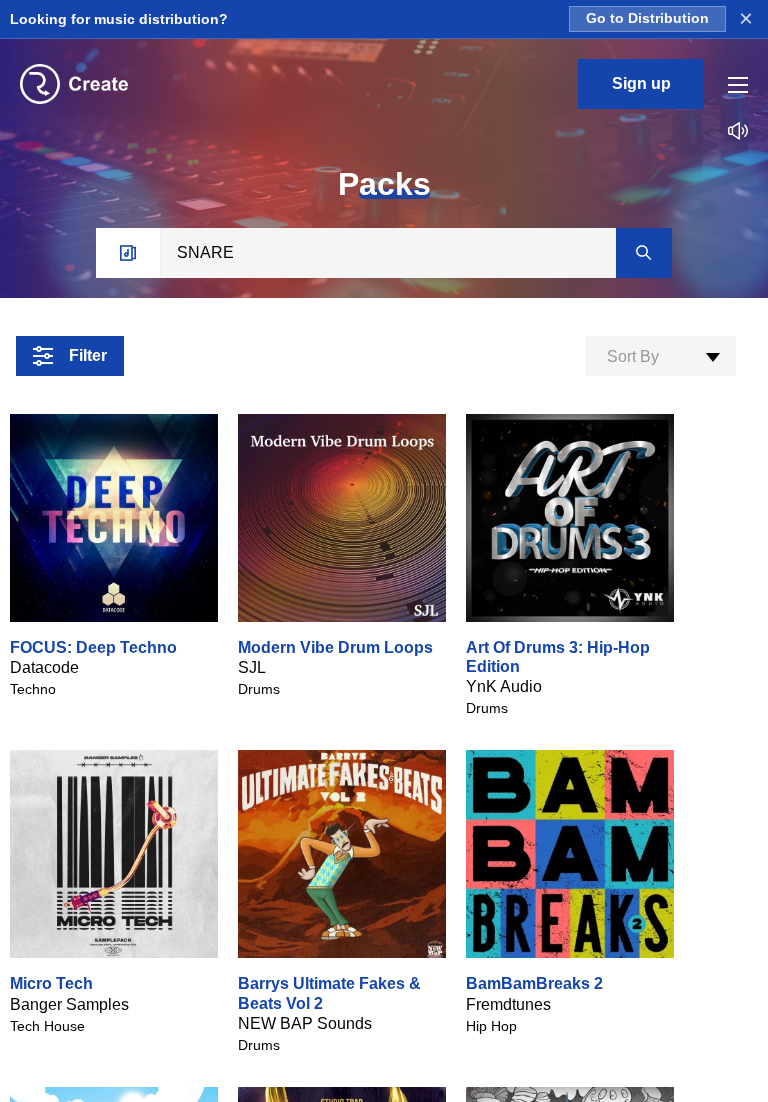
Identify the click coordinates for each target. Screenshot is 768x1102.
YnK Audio (504, 686)
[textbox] (661, 357)
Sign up (641, 83)
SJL (252, 667)
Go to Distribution (647, 18)
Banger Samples (69, 1004)
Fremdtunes (508, 1004)
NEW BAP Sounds (305, 1023)
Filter (88, 355)
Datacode (44, 667)
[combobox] (661, 356)
